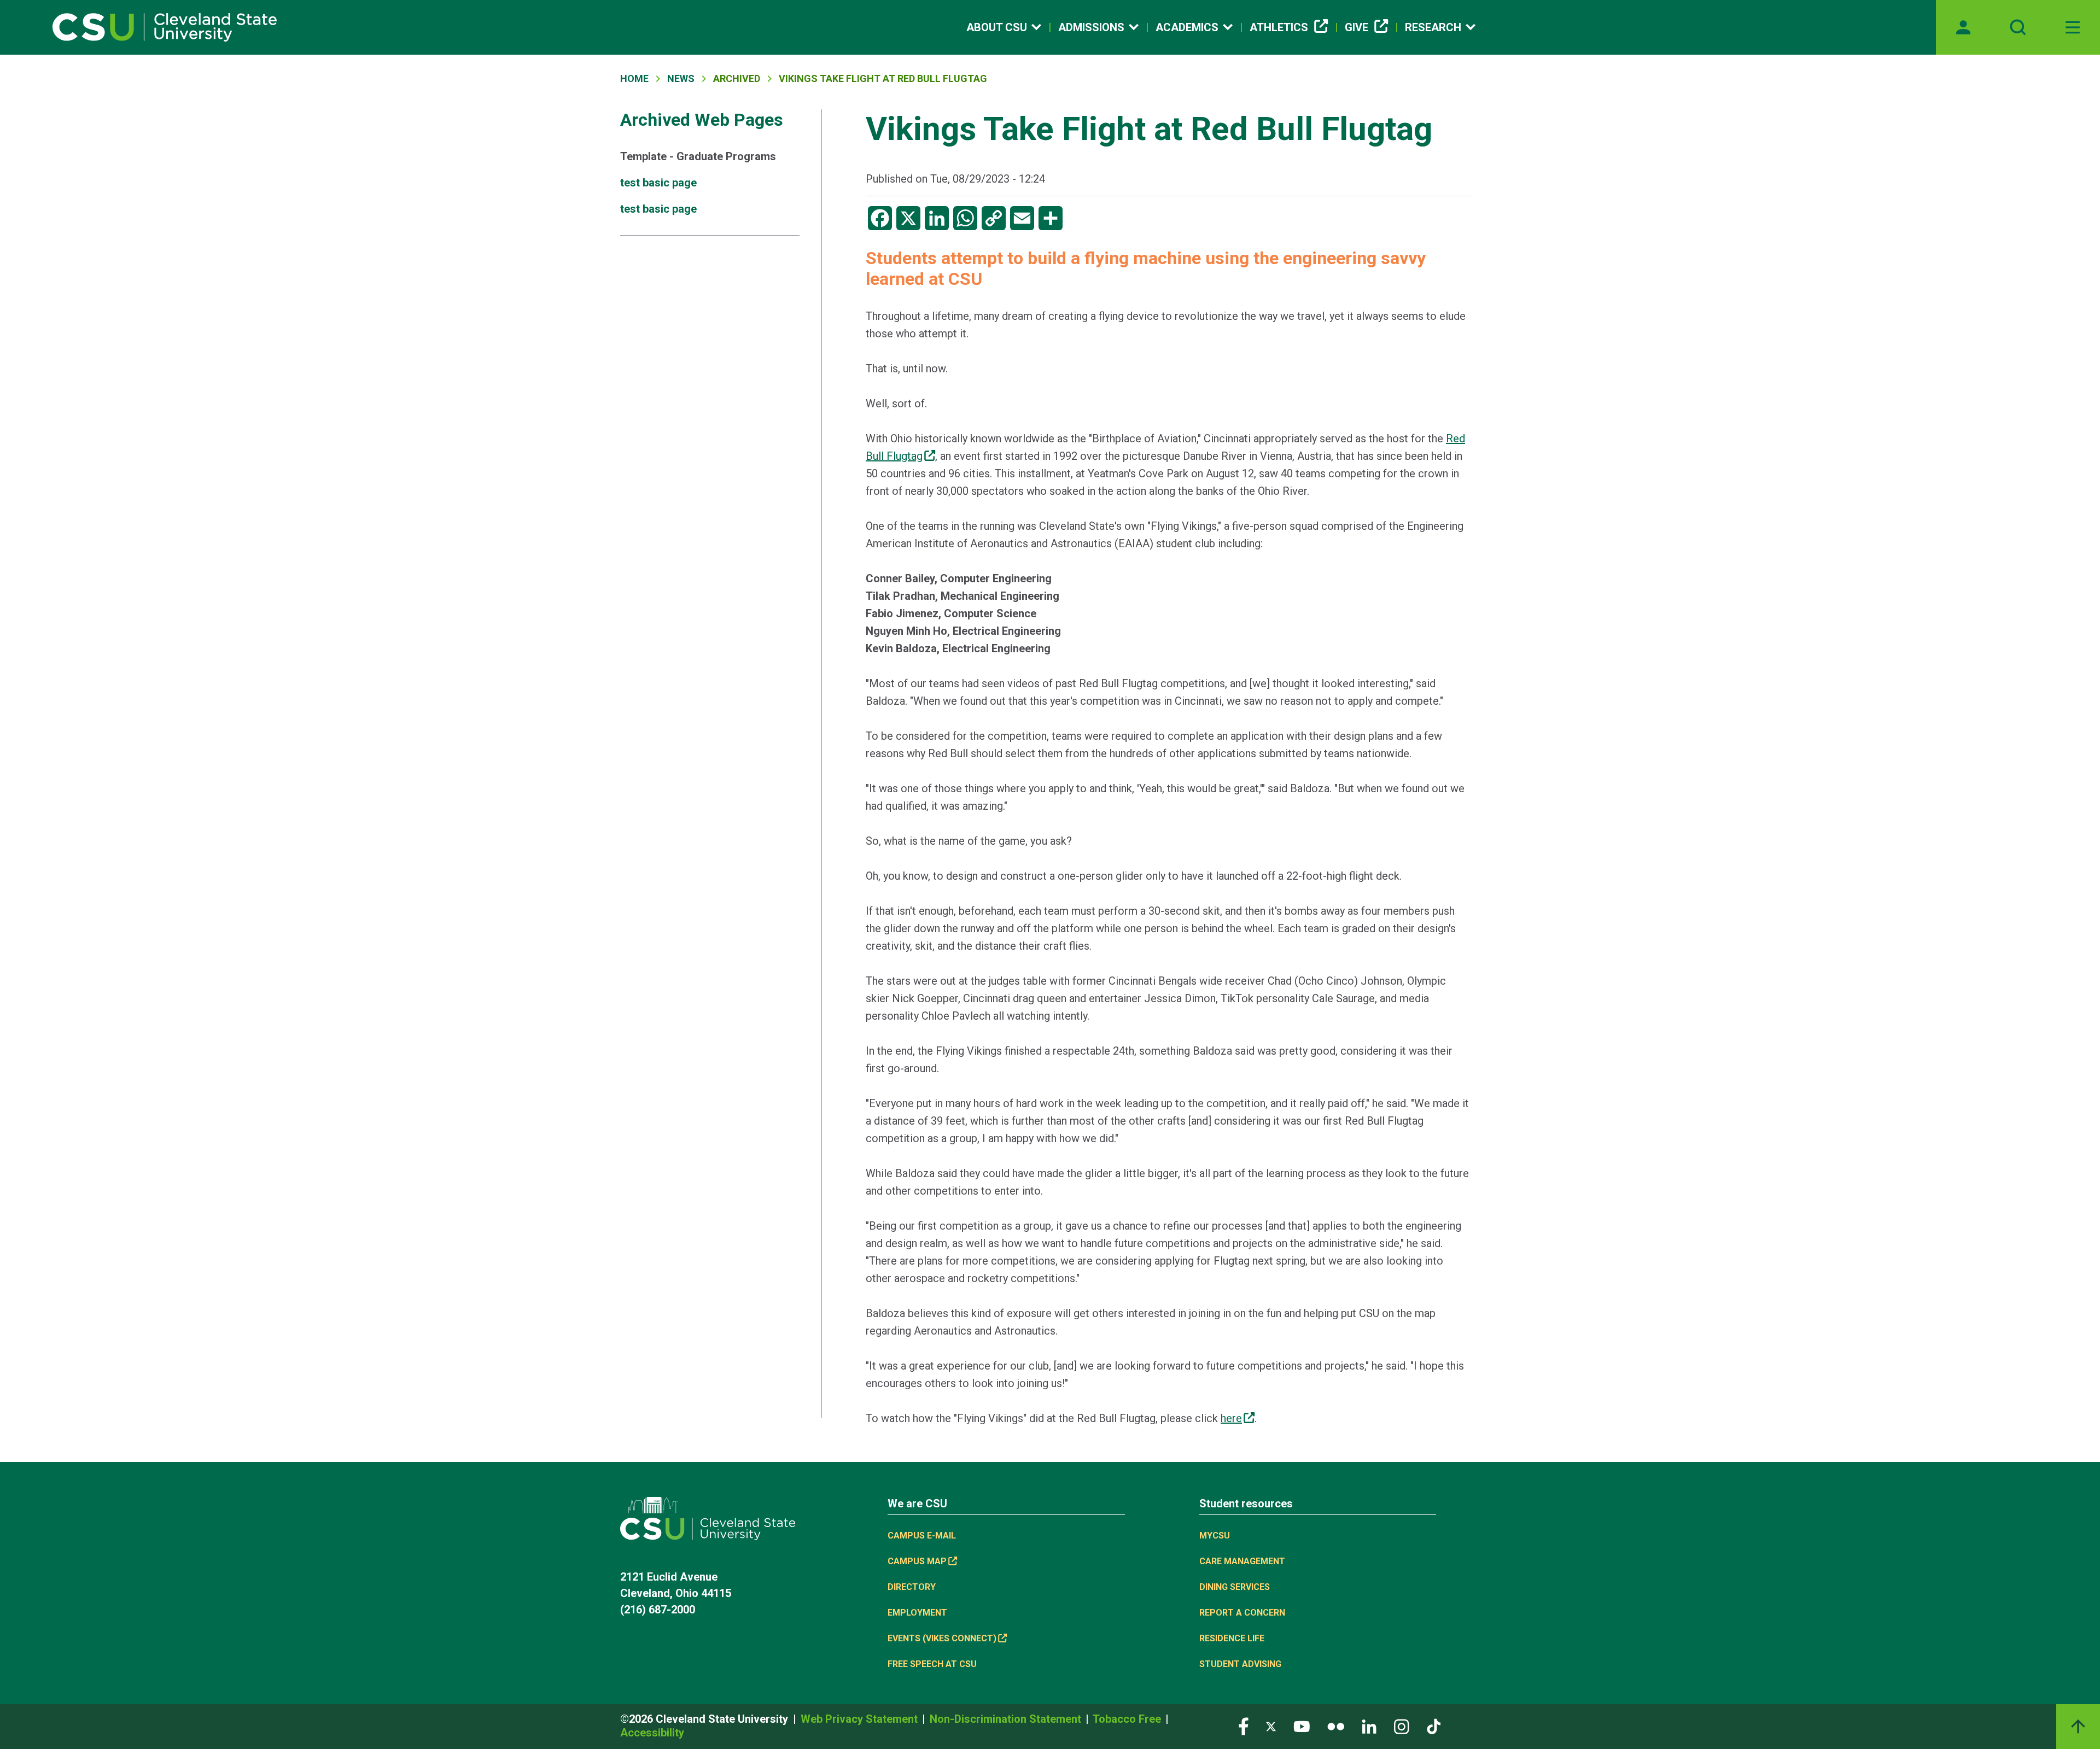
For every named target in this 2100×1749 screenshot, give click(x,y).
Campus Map (917, 1561)
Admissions (1091, 27)
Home (634, 78)
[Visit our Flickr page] (1336, 1726)
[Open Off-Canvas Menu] (2073, 27)
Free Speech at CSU (932, 1664)
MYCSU (1215, 1536)
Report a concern (1242, 1613)
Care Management (1242, 1561)
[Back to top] (2078, 1727)
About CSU (997, 27)
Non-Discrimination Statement (1007, 1719)
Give (1357, 27)
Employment (917, 1613)
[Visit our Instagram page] (1402, 1726)
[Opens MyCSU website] (1963, 27)
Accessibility (652, 1733)
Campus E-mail (922, 1536)
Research (1433, 27)
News (681, 78)
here (1231, 1418)
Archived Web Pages (702, 120)
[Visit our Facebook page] (1244, 1726)
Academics (1187, 27)
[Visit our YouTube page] (1302, 1726)
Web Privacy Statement (861, 1719)
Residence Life (1232, 1638)
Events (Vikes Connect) (942, 1638)
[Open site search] (2018, 27)
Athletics (1279, 27)
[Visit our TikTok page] (1434, 1726)
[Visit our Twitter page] (1271, 1726)
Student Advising (1240, 1664)
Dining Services (1235, 1587)
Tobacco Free (1128, 1719)
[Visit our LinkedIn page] (1369, 1726)
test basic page (658, 183)
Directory (912, 1587)
